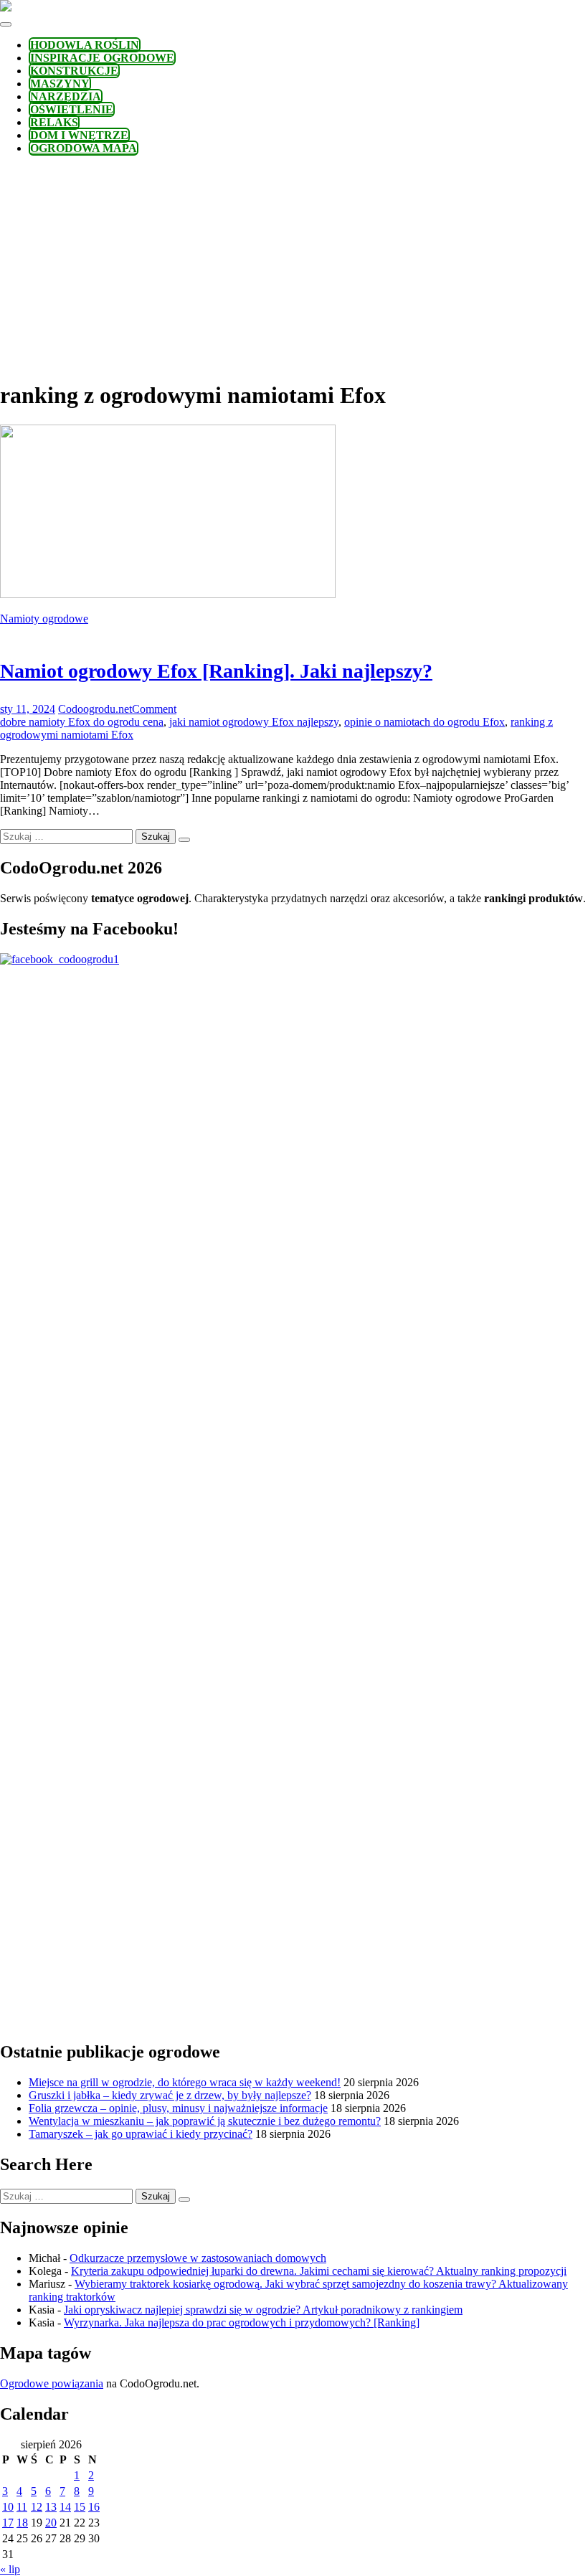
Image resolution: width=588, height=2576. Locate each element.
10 (8, 2507)
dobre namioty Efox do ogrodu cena (82, 722)
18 (22, 2523)
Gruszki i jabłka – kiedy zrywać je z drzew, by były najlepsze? (170, 2095)
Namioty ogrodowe (44, 619)
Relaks (54, 122)
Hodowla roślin (85, 45)
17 (8, 2523)
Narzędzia (66, 96)
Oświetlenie (72, 109)
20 (51, 2523)
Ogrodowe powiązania (52, 2383)
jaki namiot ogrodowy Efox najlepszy (254, 722)
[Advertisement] (294, 267)
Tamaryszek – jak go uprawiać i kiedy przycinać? (141, 2134)
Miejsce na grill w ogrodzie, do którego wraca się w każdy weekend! (185, 2082)
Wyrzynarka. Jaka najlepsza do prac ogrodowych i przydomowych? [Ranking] (242, 2322)
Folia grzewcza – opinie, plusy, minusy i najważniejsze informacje (178, 2108)
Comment (154, 709)
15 (80, 2507)
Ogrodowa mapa (84, 148)
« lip (10, 2569)
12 (37, 2507)
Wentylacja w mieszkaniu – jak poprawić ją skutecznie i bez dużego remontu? (205, 2121)
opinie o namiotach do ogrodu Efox (425, 722)
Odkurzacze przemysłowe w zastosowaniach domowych (198, 2258)
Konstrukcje (74, 71)
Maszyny (60, 84)
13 (51, 2507)
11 (22, 2507)
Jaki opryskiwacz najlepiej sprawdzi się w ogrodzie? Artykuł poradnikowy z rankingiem (263, 2310)
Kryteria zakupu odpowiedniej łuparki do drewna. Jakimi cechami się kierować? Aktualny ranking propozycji (319, 2271)
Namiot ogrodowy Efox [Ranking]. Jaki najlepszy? (216, 671)
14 (65, 2507)
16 (94, 2507)
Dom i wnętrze (79, 135)
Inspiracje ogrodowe (102, 58)
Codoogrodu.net (95, 709)
